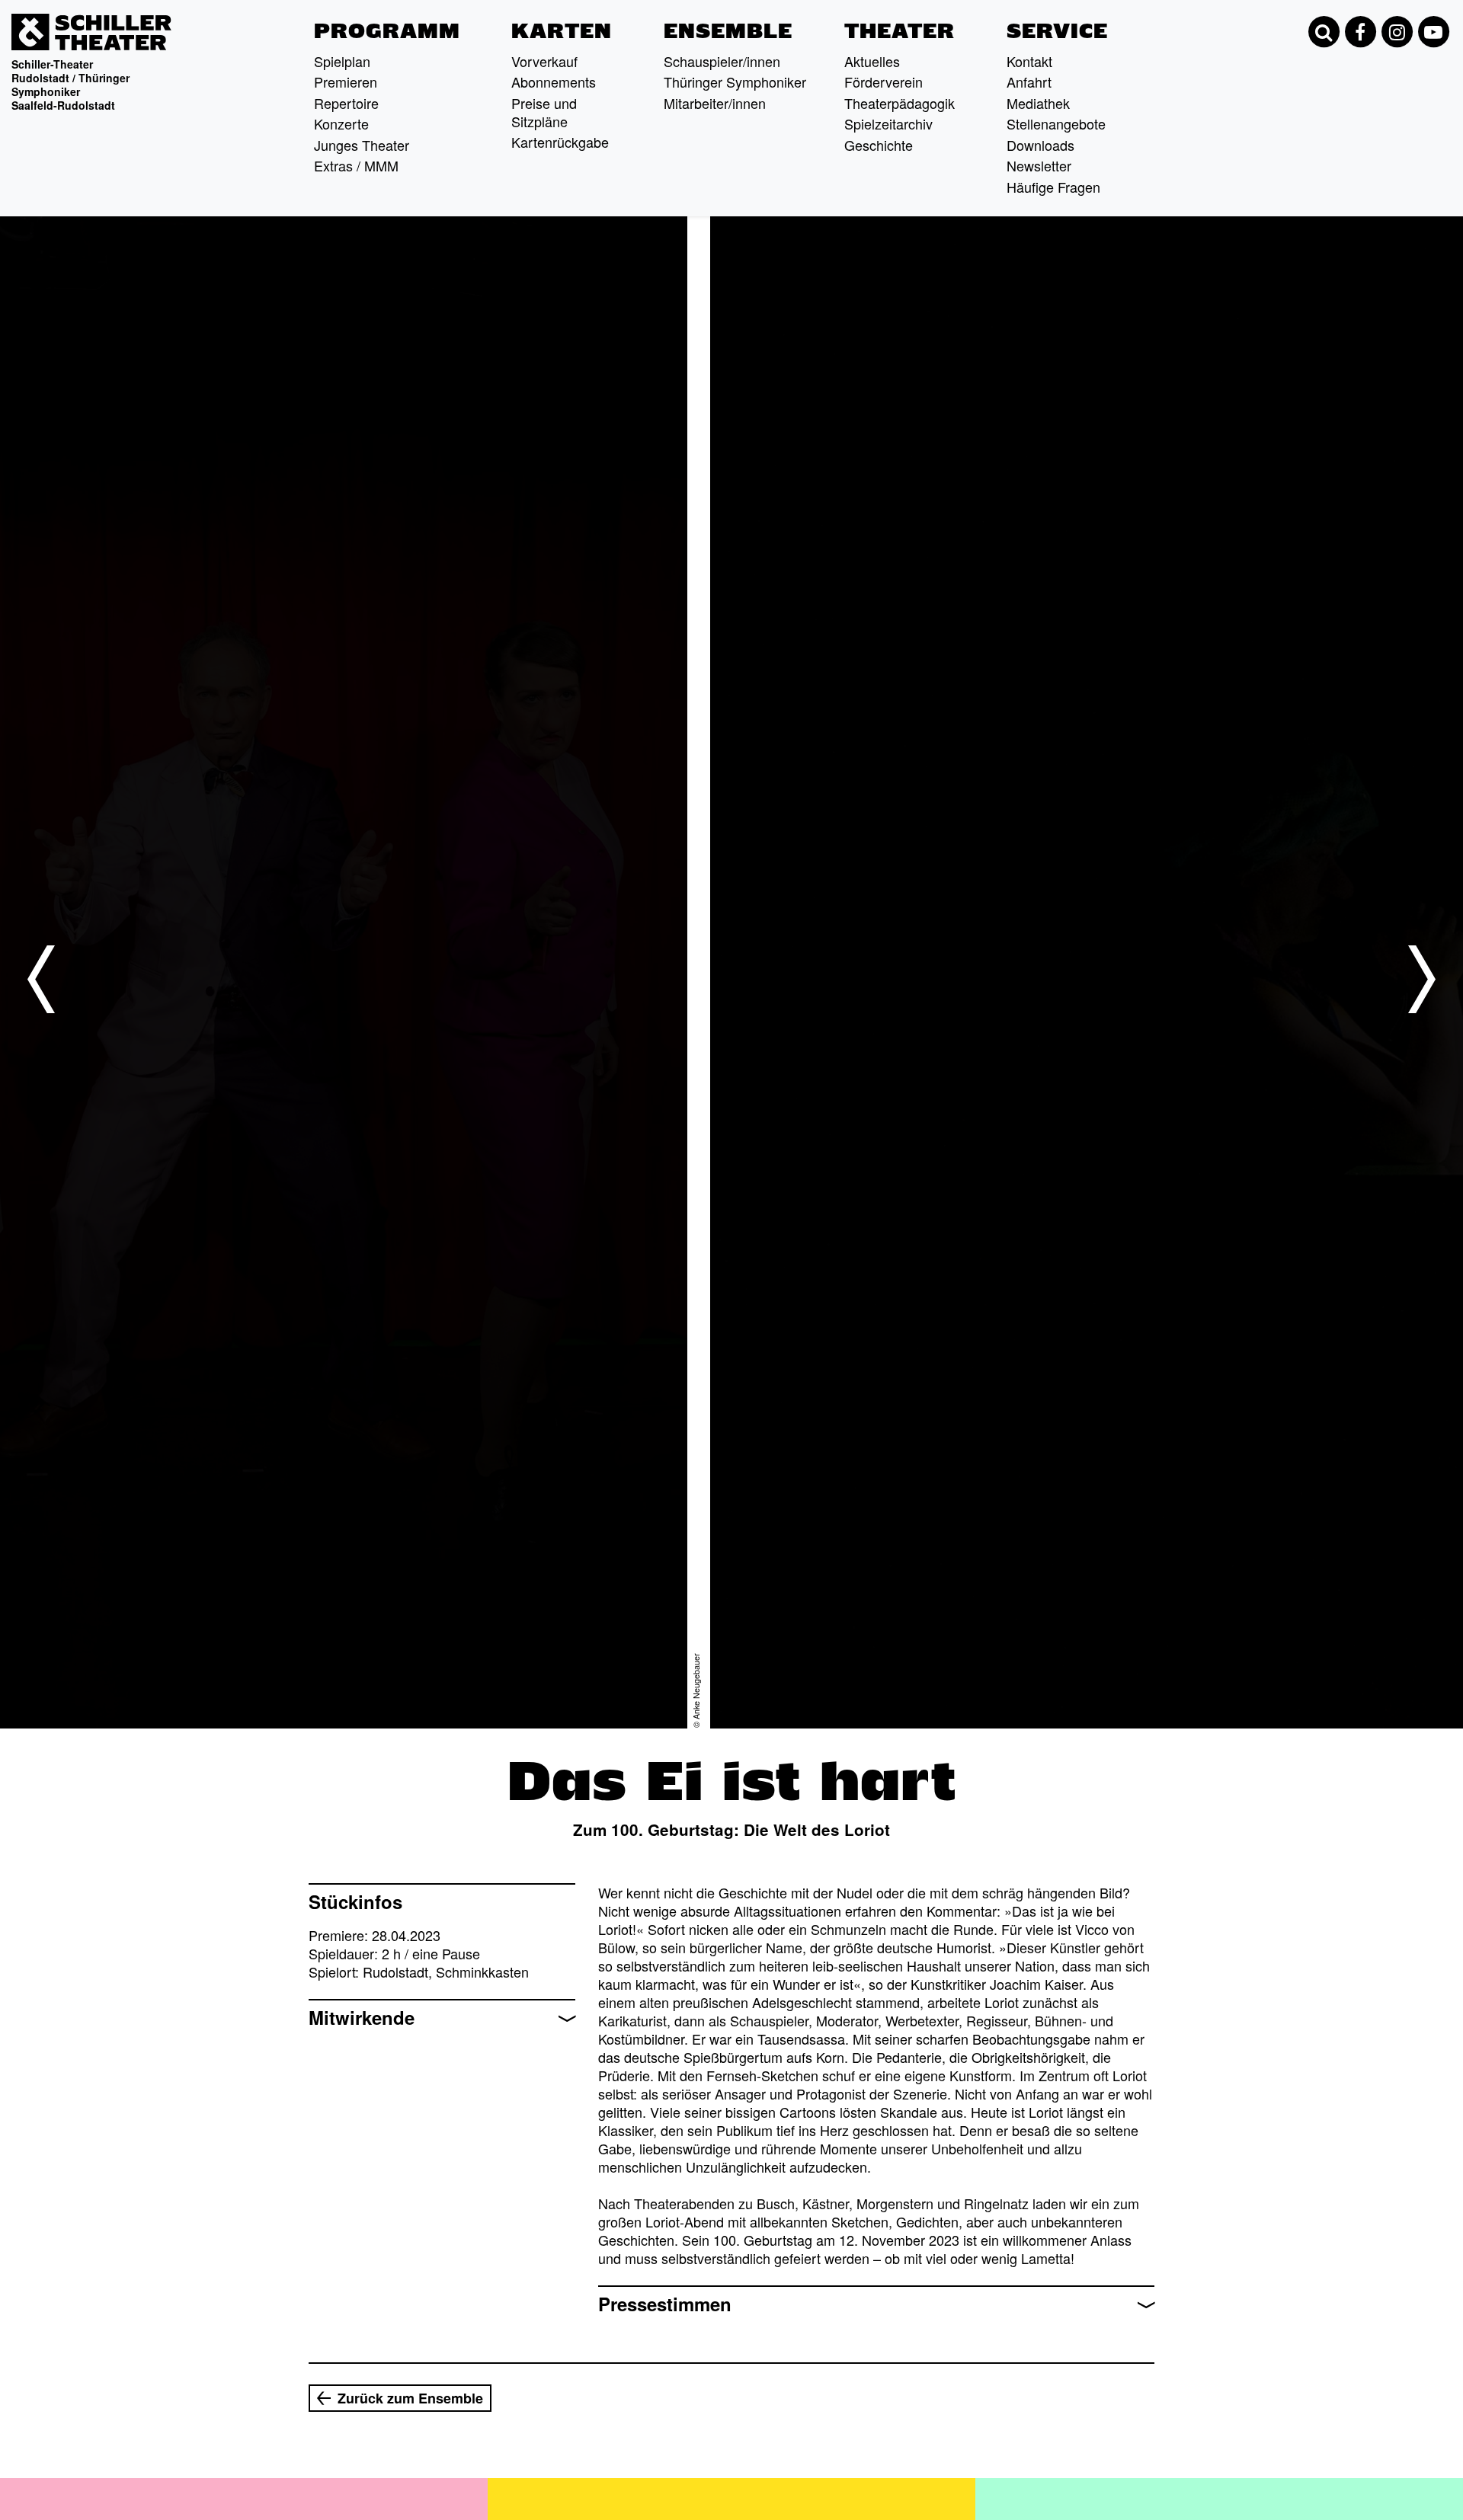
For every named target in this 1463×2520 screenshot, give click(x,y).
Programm (387, 31)
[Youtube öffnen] (1433, 32)
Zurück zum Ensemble (410, 2398)
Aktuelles (872, 61)
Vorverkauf (544, 61)
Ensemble (728, 31)
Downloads (1040, 145)
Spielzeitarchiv (888, 123)
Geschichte (879, 145)
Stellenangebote (1056, 123)
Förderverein (884, 82)
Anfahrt (1029, 82)
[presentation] (41, 979)
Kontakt (1029, 61)
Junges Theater (362, 145)
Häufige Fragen (1053, 187)
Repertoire (346, 103)
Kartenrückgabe (560, 142)
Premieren (346, 82)
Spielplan (342, 61)
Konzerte (341, 123)
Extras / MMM (356, 165)
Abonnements (554, 82)
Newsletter (1039, 165)
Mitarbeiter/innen (715, 103)
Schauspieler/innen (722, 61)
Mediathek (1038, 103)
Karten (562, 31)
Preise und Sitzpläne (544, 112)
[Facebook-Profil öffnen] (1360, 32)
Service (1057, 31)
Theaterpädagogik (900, 103)
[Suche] (1324, 32)
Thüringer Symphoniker (735, 82)
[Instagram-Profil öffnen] (1397, 32)
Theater (900, 31)
